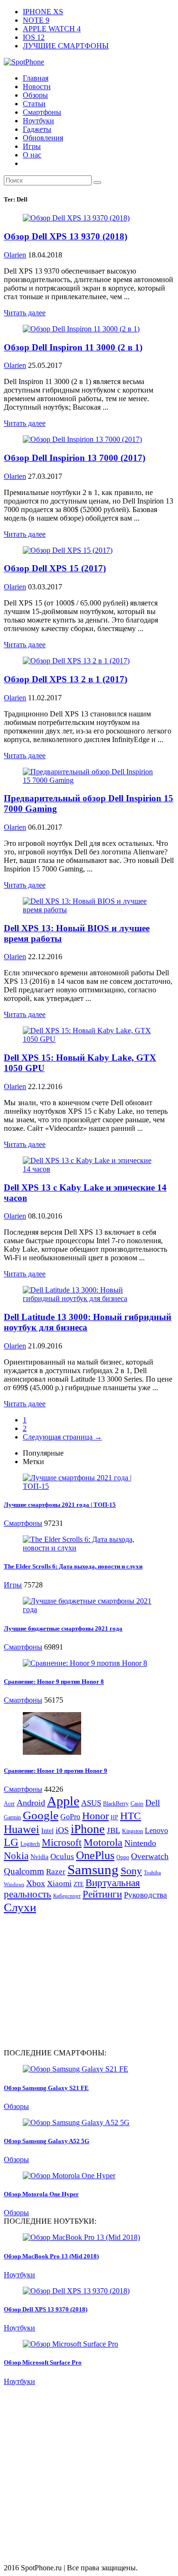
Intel (47, 1831)
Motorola (103, 1842)
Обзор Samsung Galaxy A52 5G (47, 2141)
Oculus (62, 1856)
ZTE (79, 1884)
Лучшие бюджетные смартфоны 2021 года (63, 1628)
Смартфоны (42, 112)
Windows (14, 1884)
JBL (113, 1830)
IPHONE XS (43, 12)
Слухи (20, 1907)
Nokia (16, 1856)
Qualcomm (24, 1871)
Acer (9, 1804)
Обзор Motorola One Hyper (41, 2194)
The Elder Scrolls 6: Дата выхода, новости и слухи (73, 1566)
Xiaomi (59, 1884)
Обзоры (35, 95)
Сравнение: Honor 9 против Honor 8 (54, 1682)
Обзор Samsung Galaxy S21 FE (46, 2088)
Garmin (12, 1817)
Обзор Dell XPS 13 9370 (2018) (66, 236)
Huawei (22, 1829)
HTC (131, 1816)
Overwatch (150, 1856)
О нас (32, 155)
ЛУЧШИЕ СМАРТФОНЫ (66, 46)
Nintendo (140, 1843)
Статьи (34, 104)
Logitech (30, 1844)
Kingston (132, 1831)
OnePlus (95, 1855)
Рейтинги (102, 1894)
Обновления (43, 138)
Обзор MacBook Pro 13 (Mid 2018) (51, 2256)
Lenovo (156, 1830)
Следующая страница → (62, 1437)
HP (114, 1817)
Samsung (93, 1870)
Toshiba (152, 1873)
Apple (63, 1801)
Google (41, 1815)
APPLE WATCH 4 (52, 29)
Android (31, 1803)
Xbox (36, 1883)
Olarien (15, 255)
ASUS (91, 1803)
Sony (131, 1871)
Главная (36, 78)
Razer (56, 1872)
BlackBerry (116, 1804)
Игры (32, 146)
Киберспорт (67, 1896)
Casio (137, 1804)
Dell (153, 1803)
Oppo (123, 1857)
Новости (37, 87)
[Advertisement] (84, 1980)
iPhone (88, 1829)
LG (11, 1842)
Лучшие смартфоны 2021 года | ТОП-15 (60, 1505)
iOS (62, 1830)
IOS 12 (34, 37)
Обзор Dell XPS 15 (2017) (55, 568)
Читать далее (25, 313)
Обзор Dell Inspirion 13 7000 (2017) (75, 458)
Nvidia (39, 1857)
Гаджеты (37, 129)
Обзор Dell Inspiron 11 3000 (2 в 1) (73, 347)
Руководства (145, 1895)
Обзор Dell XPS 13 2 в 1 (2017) (66, 679)
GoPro (70, 1817)
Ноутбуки (38, 121)
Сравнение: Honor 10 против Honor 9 (56, 1771)
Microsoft (62, 1843)
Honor (95, 1816)
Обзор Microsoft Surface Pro (43, 2362)
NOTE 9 (36, 20)
